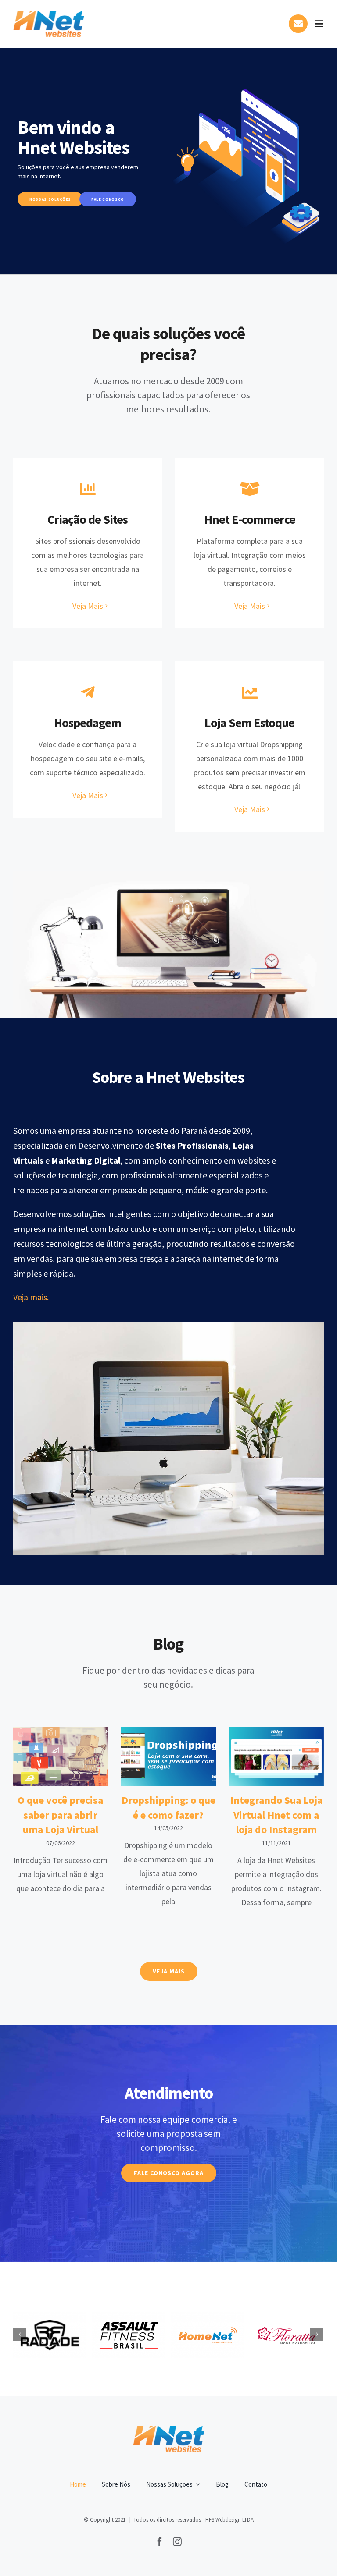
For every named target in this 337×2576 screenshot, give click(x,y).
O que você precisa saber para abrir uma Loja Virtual (60, 1815)
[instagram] (177, 2542)
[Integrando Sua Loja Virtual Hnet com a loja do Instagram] (276, 1756)
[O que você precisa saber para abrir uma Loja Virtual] (61, 1756)
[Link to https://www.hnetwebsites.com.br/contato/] (298, 24)
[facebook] (160, 2542)
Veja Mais (88, 606)
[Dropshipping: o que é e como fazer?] (168, 1756)
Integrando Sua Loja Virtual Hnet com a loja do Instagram (276, 1815)
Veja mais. (31, 1297)
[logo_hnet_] (49, 14)
